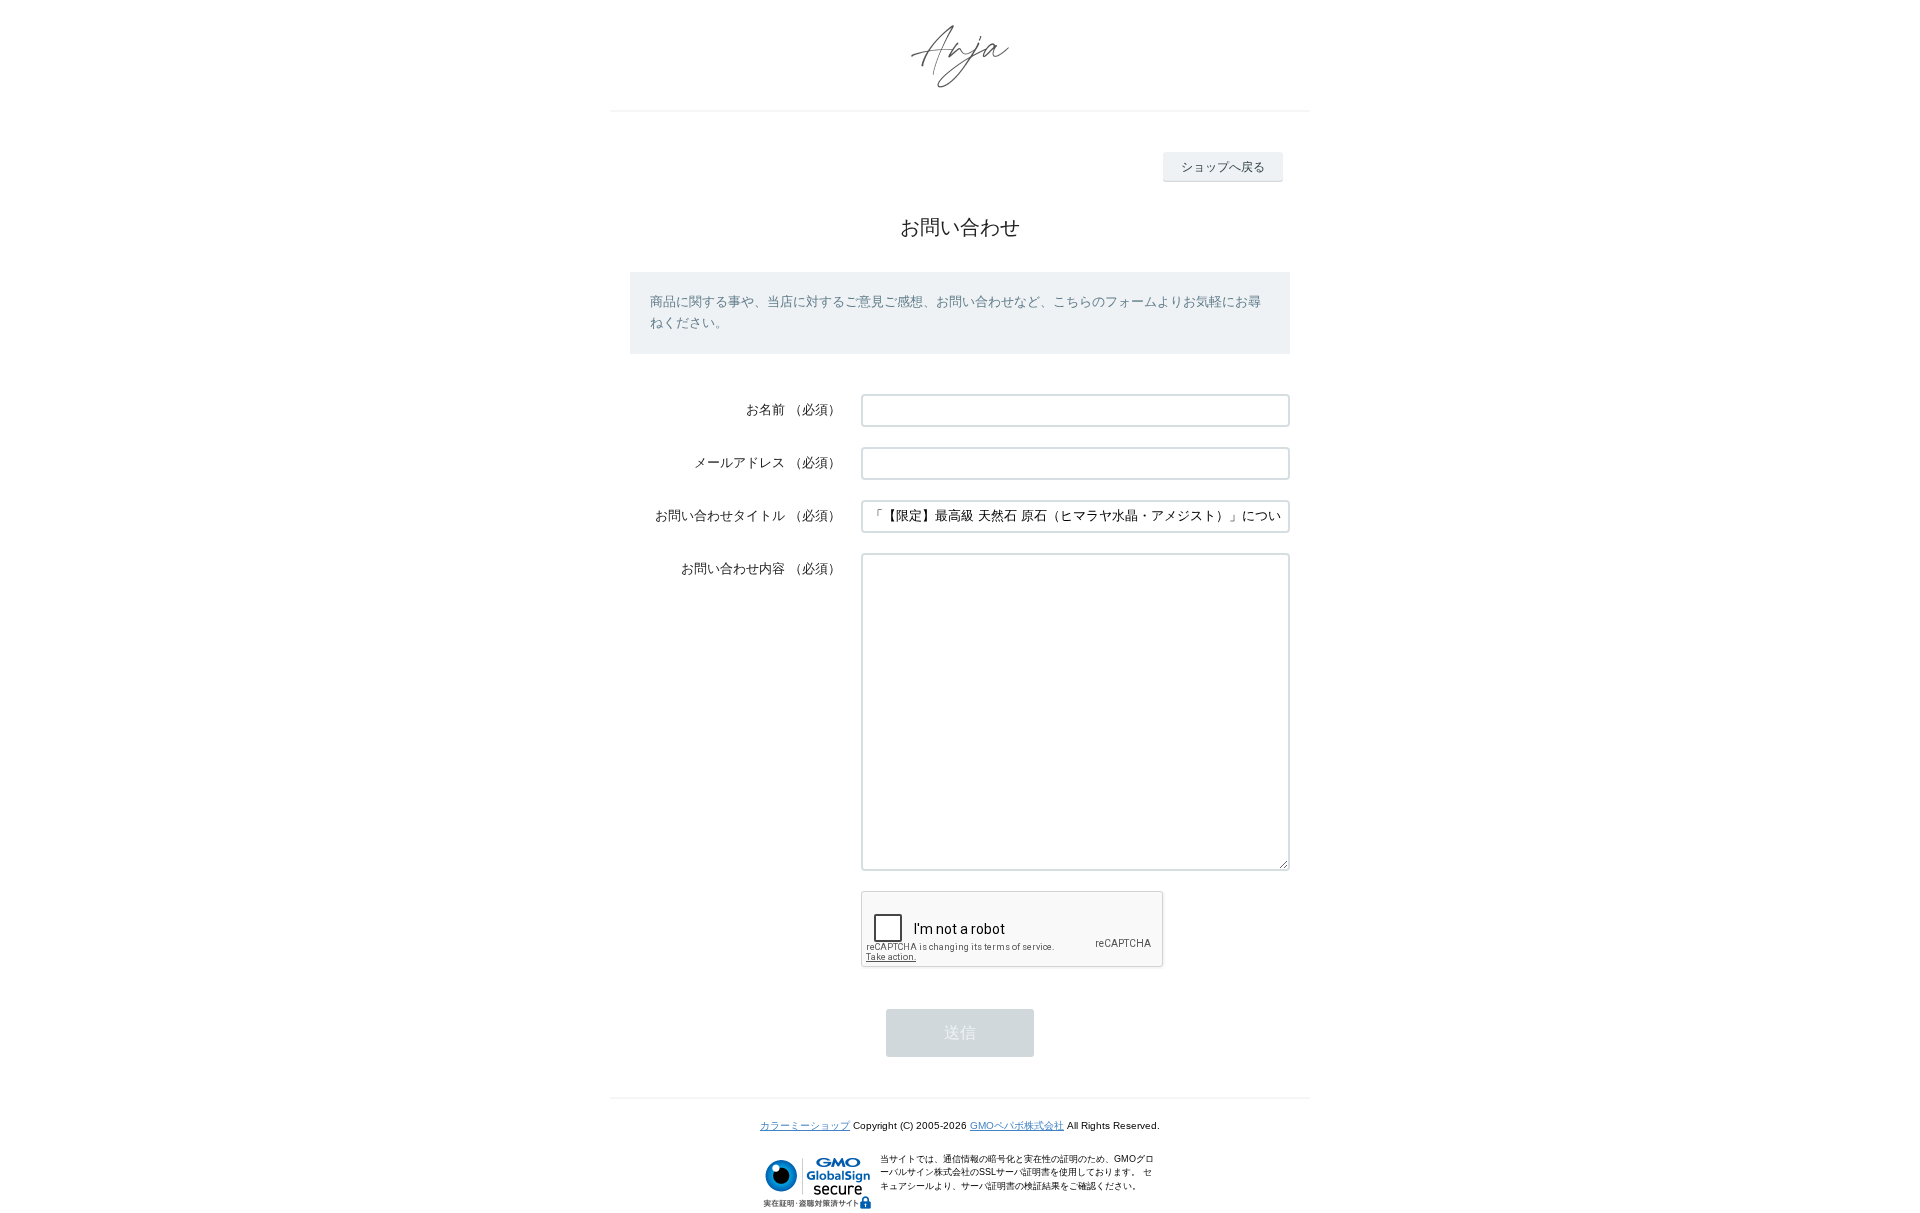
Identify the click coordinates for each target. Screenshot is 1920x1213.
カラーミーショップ (805, 1125)
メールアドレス (739, 462)
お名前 (765, 409)
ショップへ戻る (1223, 167)
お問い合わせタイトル (720, 515)
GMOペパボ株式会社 (1017, 1125)
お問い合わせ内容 (733, 568)
